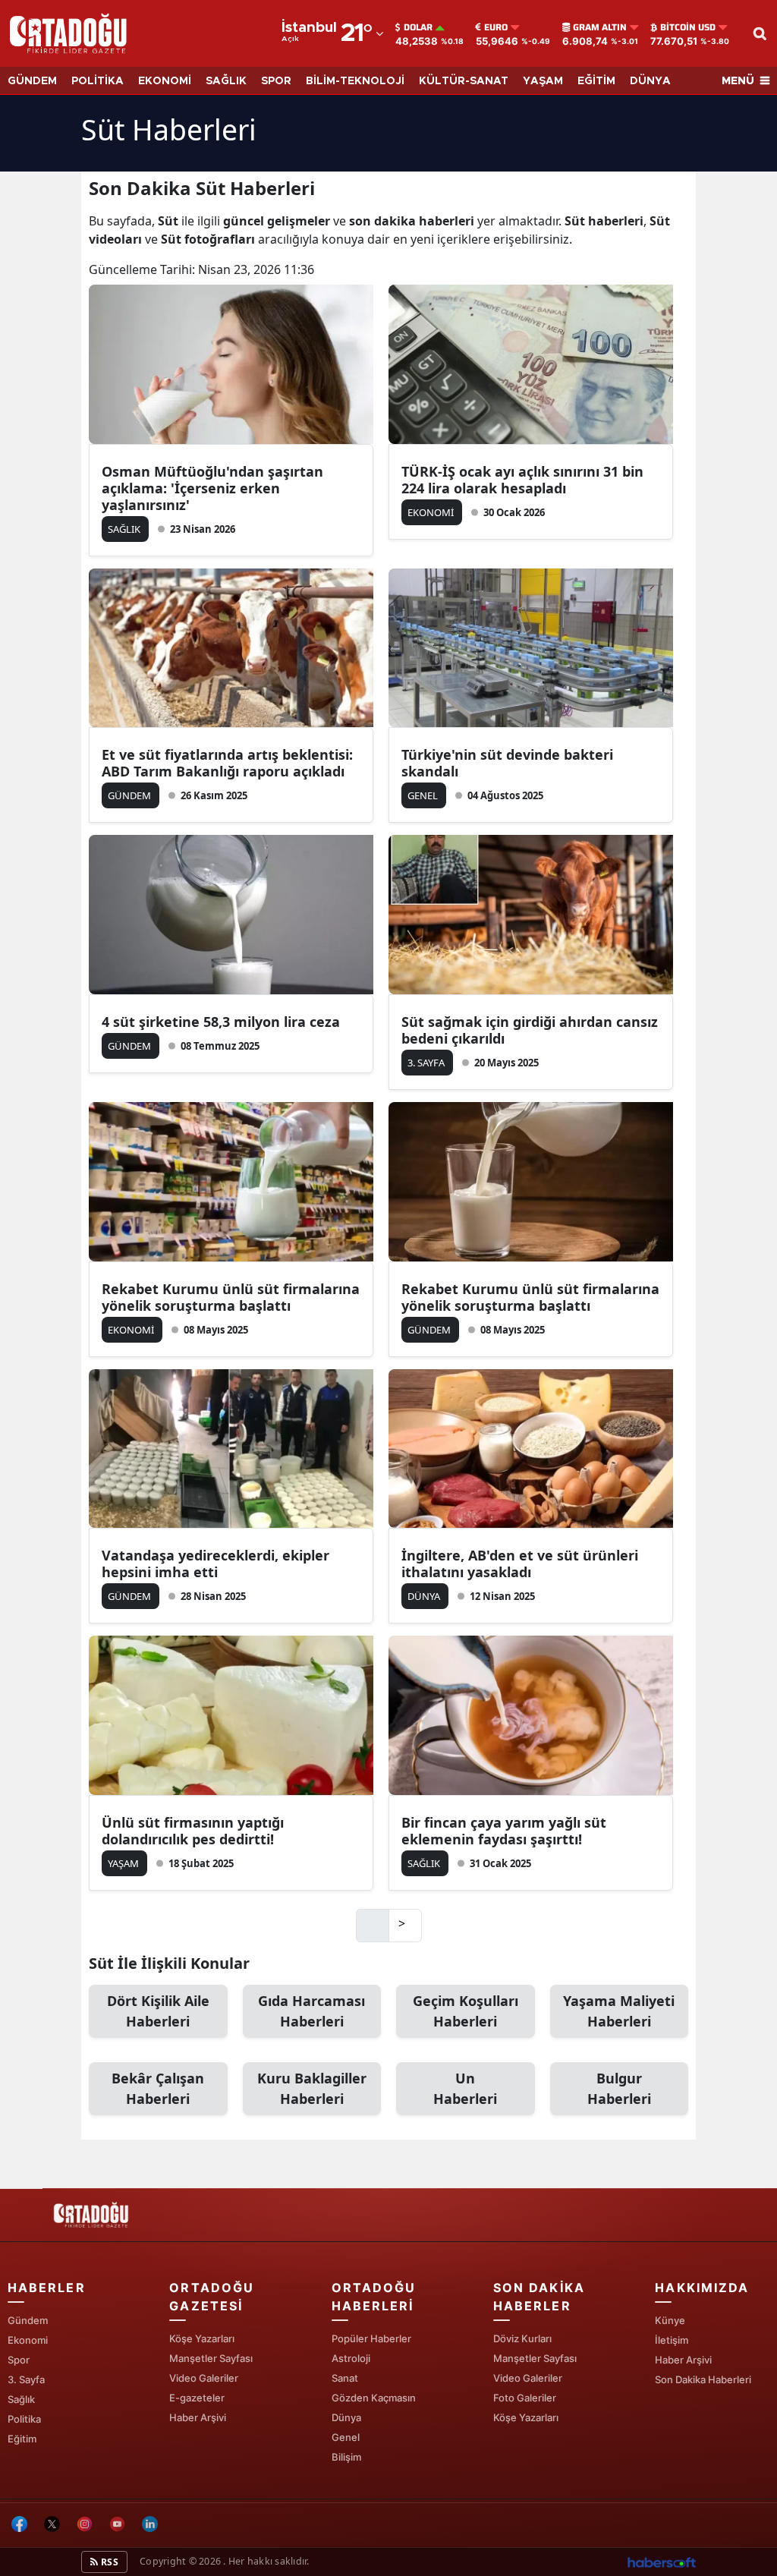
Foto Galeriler (525, 2398)
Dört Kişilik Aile (158, 2011)
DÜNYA (650, 81)
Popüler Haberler (371, 2338)
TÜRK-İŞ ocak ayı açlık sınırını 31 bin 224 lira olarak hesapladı (522, 480)
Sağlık (21, 2399)
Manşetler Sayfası (211, 2358)
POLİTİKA (98, 81)
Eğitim (22, 2439)
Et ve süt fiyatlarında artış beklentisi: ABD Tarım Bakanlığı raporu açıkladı (227, 763)
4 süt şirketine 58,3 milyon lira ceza (221, 1022)
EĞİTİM (596, 81)
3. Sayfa (26, 2379)
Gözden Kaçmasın (374, 2398)
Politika (24, 2419)
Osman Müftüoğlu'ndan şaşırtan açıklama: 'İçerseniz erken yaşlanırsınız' (212, 488)
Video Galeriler (204, 2378)
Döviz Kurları (522, 2338)
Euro (496, 27)
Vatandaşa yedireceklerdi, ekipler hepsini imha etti (215, 1564)
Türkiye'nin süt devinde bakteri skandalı (507, 763)
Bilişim (346, 2457)
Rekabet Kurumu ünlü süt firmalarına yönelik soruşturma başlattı (231, 1297)
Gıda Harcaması (311, 2011)
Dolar (418, 27)
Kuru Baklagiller (312, 2088)
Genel (346, 2437)
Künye (670, 2320)
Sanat (345, 2378)
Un (465, 2088)
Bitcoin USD (688, 27)
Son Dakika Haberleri (703, 2379)
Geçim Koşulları (466, 2011)
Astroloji (351, 2358)
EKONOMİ (165, 81)
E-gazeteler (197, 2398)
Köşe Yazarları (202, 2338)
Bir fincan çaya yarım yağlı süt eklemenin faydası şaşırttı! (504, 1831)
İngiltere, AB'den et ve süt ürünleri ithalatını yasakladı (520, 1564)
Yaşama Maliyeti (619, 2011)
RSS (109, 2562)
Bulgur (619, 2088)
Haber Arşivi (198, 2417)
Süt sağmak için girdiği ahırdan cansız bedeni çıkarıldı (530, 1030)
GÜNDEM (32, 81)
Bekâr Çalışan (158, 2088)
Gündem (28, 2320)
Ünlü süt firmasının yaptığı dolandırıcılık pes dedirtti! (193, 1831)
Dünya (346, 2417)
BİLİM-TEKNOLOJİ (355, 81)
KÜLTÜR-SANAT (464, 81)
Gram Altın (600, 27)
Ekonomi (28, 2340)
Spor (19, 2360)
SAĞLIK (226, 81)
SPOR (276, 81)
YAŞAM (543, 81)
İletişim (672, 2340)
